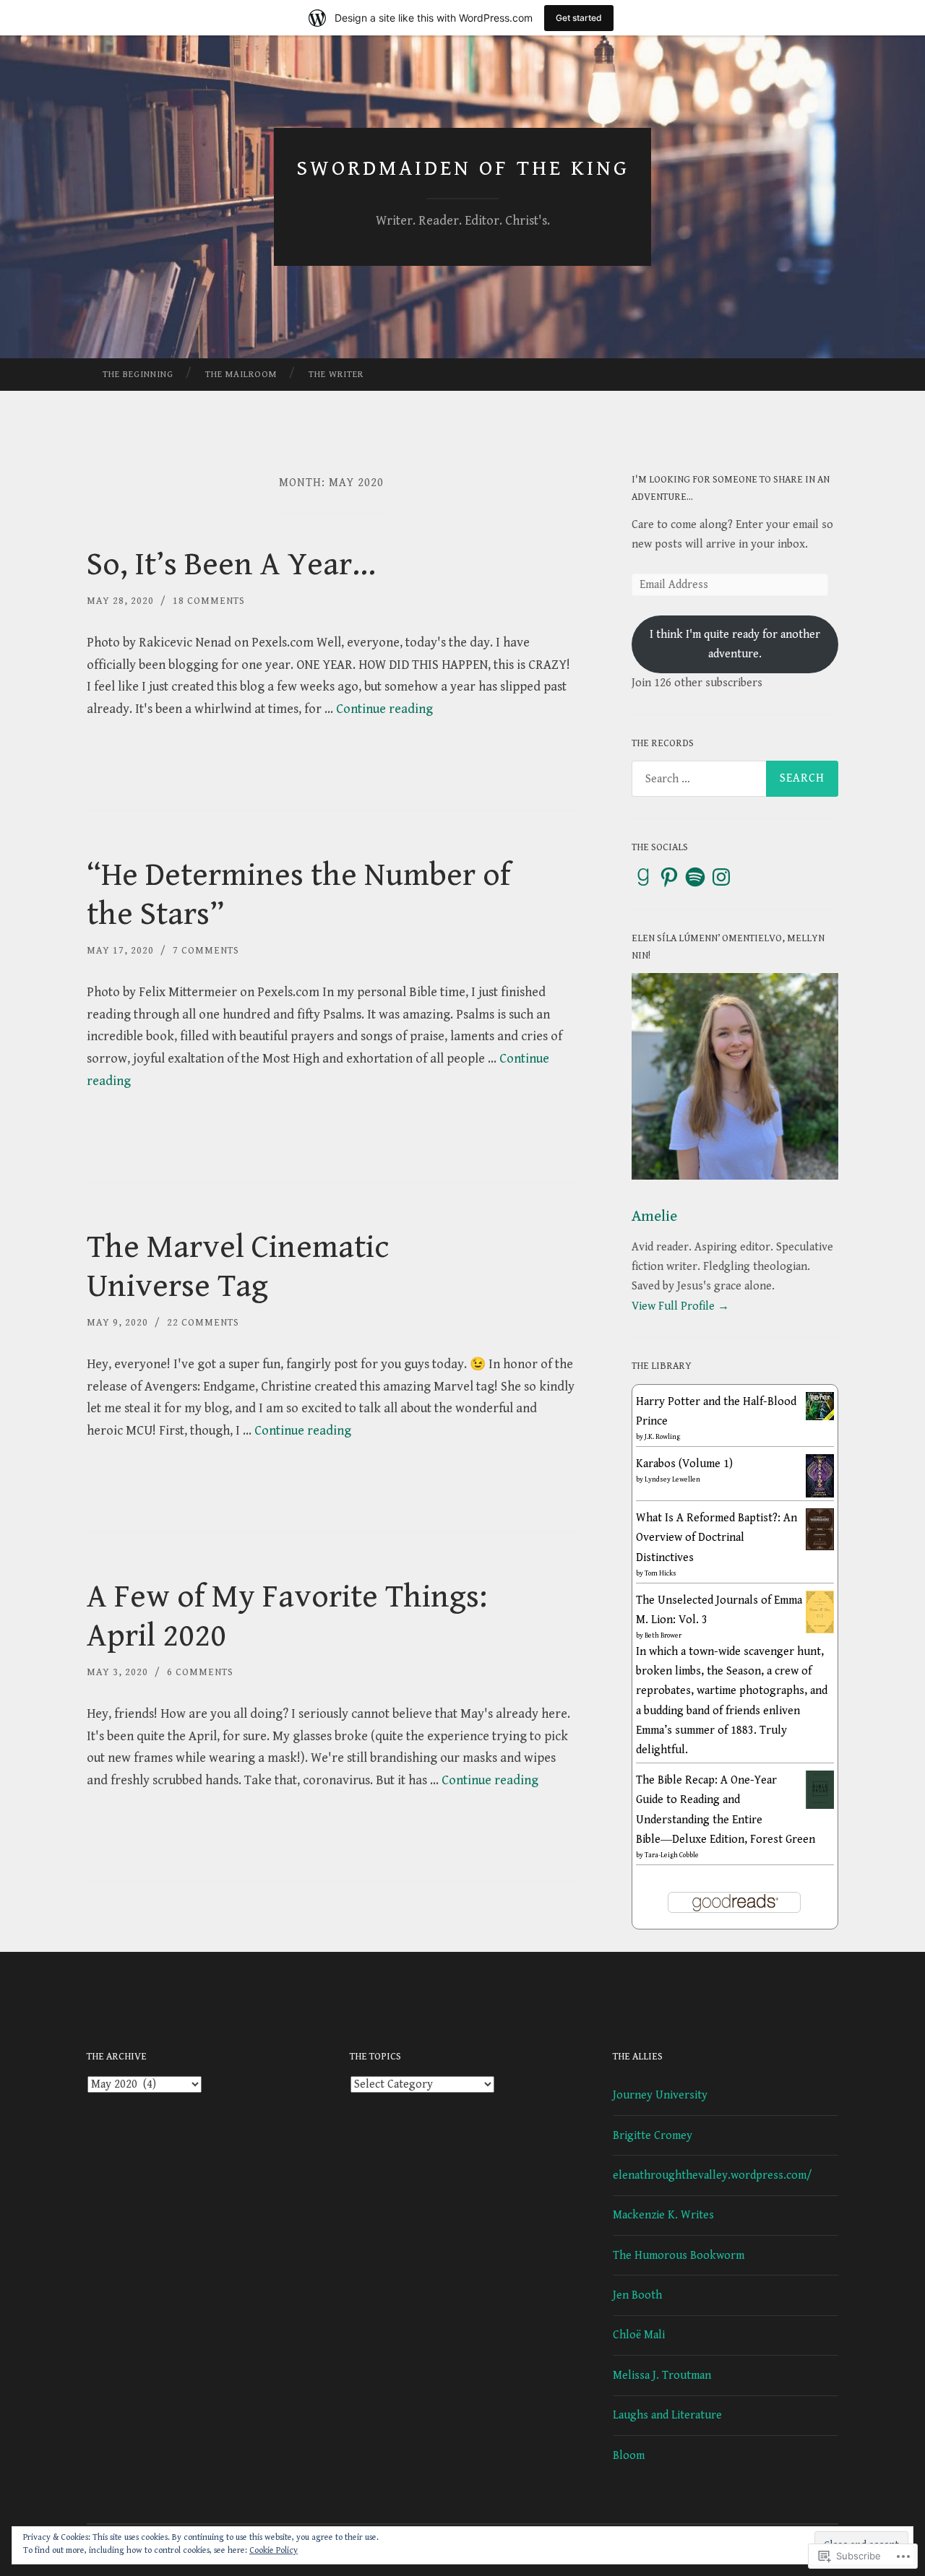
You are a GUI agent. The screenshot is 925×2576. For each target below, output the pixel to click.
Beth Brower (663, 1635)
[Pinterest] (669, 877)
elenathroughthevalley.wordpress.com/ (713, 2175)
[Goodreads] (643, 877)
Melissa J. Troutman (662, 2376)
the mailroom (241, 375)
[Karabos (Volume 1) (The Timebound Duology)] (820, 1494)
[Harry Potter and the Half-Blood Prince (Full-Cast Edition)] (820, 1417)
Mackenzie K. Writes (663, 2215)
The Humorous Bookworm (679, 2256)
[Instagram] (721, 877)
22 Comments (203, 1323)
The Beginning (138, 375)
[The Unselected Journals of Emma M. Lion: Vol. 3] (820, 1630)
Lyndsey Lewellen (672, 1479)
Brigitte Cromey (653, 2136)
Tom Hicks (661, 1573)
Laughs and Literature (667, 2415)
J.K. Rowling (662, 1437)
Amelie (654, 1216)
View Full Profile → (680, 1306)
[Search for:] (735, 779)
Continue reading (384, 709)
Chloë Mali (639, 2335)
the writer (336, 375)
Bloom (629, 2456)
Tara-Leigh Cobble (672, 1855)
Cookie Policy (274, 2550)
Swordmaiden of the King (463, 168)
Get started (579, 18)
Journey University (660, 2095)
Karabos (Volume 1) (684, 1464)
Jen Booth (637, 2295)
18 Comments (209, 601)
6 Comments (200, 1672)
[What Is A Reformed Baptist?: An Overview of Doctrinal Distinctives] (820, 1547)
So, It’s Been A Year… (231, 565)
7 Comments (206, 951)
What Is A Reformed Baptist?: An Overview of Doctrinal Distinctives (717, 1538)
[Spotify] (695, 877)
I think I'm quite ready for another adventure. (735, 644)
